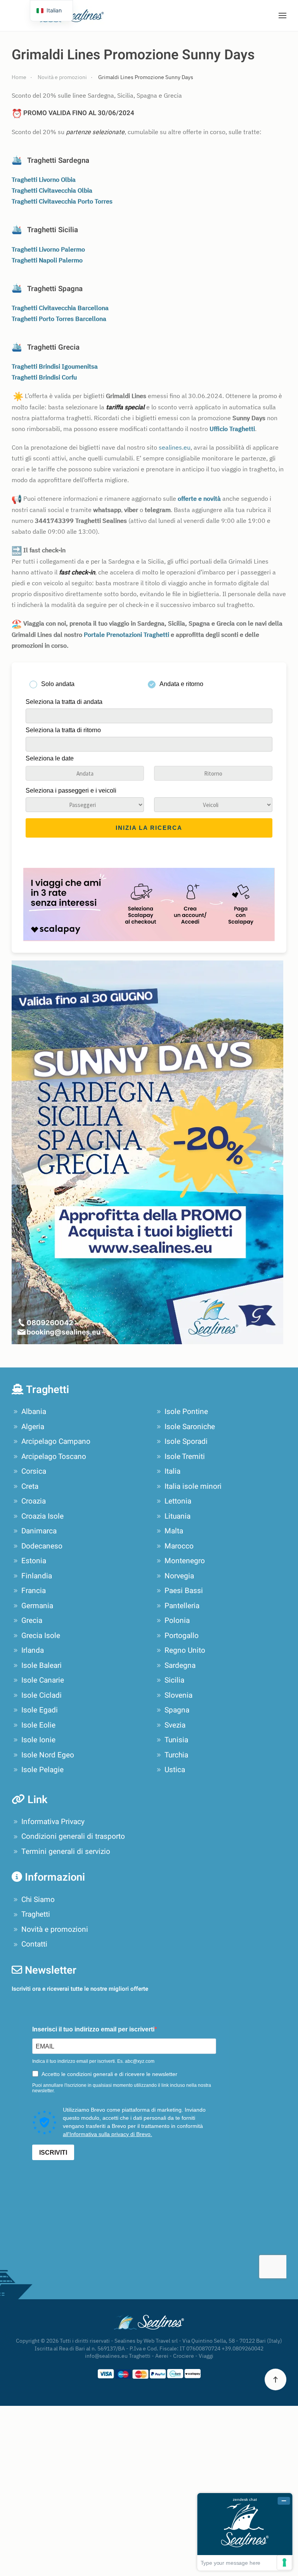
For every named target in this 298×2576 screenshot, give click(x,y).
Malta (174, 1531)
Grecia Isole (41, 1636)
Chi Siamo (38, 1900)
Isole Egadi (40, 1710)
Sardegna (180, 1666)
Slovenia (178, 1695)
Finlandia (37, 1576)
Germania (37, 1606)
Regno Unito (185, 1650)
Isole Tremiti (185, 1457)
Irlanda (33, 1650)
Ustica (175, 1770)
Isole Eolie (38, 1725)
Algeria (33, 1427)
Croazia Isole (42, 1516)
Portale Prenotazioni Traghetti (126, 635)
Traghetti (36, 1914)
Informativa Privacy (53, 1822)
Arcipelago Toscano (54, 1457)
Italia (172, 1471)
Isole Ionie (38, 1740)
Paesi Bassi (184, 1591)
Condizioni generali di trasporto (73, 1836)
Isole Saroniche (190, 1427)
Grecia (32, 1621)
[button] (282, 16)
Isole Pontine (186, 1412)
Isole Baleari (42, 1666)
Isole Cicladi (42, 1695)
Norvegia (179, 1576)
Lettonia (178, 1501)
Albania (34, 1412)
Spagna (177, 1710)
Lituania (178, 1516)
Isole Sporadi (186, 1441)
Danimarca (39, 1531)
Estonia (34, 1561)
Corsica (34, 1471)
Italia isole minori (193, 1486)
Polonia (177, 1621)
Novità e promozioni (55, 1929)
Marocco (179, 1546)
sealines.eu (175, 447)
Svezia (175, 1725)
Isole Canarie (43, 1680)
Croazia (34, 1501)
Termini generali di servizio (66, 1852)
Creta (30, 1486)
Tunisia (176, 1740)
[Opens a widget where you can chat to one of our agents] (245, 2532)
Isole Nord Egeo (48, 1755)
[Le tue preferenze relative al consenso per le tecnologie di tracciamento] (284, 2562)
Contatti (34, 1944)
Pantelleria (182, 1606)
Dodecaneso (42, 1546)
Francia (34, 1591)
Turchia (176, 1755)
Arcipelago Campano (56, 1441)
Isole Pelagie (42, 1770)
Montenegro (185, 1561)
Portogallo (182, 1636)
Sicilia (174, 1680)
